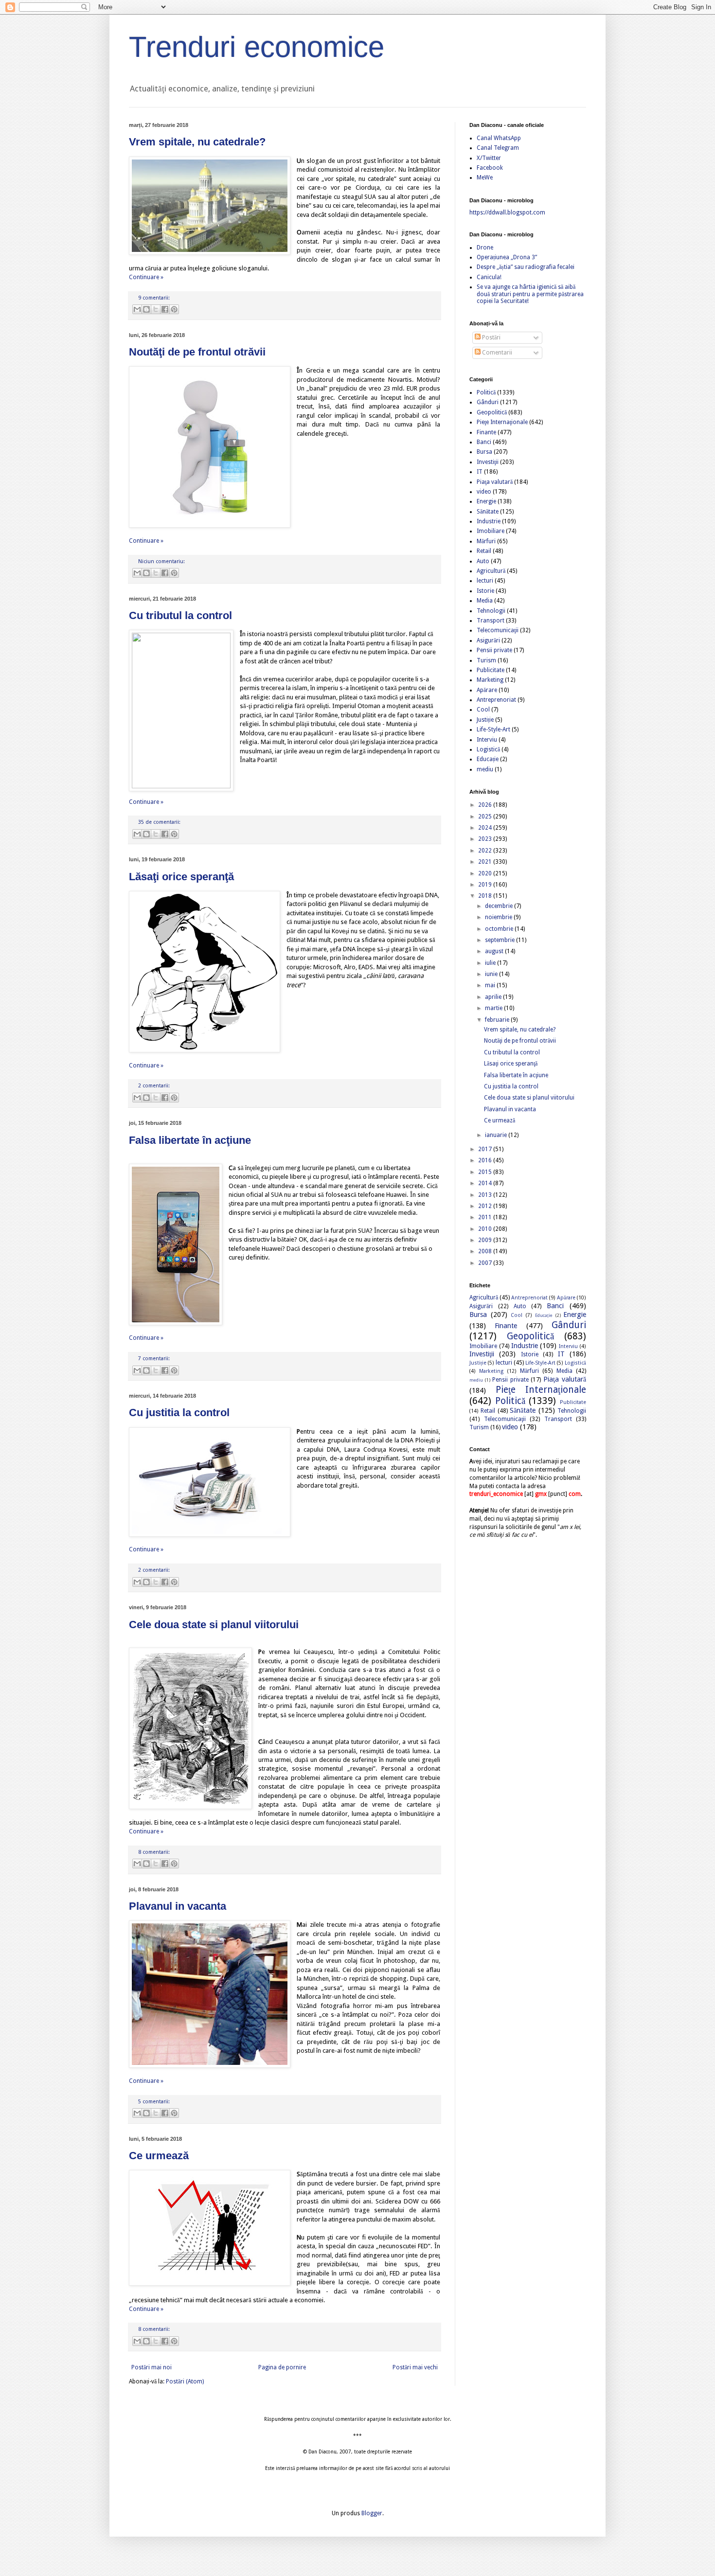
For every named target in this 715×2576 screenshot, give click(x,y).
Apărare (487, 690)
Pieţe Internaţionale (502, 422)
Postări (491, 338)
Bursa (484, 452)
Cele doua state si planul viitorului (214, 1625)
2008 (486, 1251)
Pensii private (494, 650)
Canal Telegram (498, 148)
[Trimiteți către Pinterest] (174, 309)
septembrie (500, 940)
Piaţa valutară (495, 482)
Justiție (485, 720)
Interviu (487, 740)
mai (491, 985)
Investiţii (488, 462)
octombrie (500, 929)
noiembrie (499, 917)
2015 (486, 1172)
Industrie (489, 521)
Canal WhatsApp (499, 138)
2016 (486, 1160)
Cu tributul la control (180, 615)
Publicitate (491, 670)
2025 (486, 817)
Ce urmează (159, 2156)
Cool (483, 710)
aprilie (494, 997)
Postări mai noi (152, 2367)
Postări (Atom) (185, 2381)
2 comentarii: (154, 1086)
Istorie (485, 591)
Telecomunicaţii (498, 630)
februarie (498, 1020)
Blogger (372, 2513)
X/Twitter (489, 158)
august (495, 951)
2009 (486, 1240)
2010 (486, 1229)
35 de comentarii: (159, 822)
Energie (486, 501)
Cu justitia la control (179, 1412)
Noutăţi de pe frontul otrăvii (197, 352)
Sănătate (488, 512)
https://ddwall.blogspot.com (507, 213)
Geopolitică (492, 412)
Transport (491, 621)
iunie (492, 974)
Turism (486, 660)
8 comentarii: (154, 1852)
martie (494, 1008)
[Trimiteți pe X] (156, 309)
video (484, 492)
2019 (486, 885)
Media (485, 601)
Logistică (488, 749)
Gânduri (488, 402)
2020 (486, 873)
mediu (485, 769)
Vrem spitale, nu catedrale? (197, 142)
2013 (486, 1195)
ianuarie (497, 1135)
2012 (486, 1206)
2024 (486, 828)
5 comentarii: (154, 2102)
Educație (488, 759)
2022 (486, 851)
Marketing (490, 680)
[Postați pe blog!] (146, 309)
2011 (486, 1217)
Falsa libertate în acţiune (190, 1140)
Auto (483, 561)
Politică (486, 392)
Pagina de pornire (282, 2367)
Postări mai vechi (415, 2367)
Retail (484, 551)
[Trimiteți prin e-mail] (137, 309)
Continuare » (146, 277)
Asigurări (488, 640)
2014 (486, 1183)
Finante (486, 432)
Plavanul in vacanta (178, 1906)
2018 (486, 896)
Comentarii (496, 353)
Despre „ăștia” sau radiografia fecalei (526, 267)
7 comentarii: (154, 1359)
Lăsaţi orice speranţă (181, 877)
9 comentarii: (154, 298)
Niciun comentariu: (161, 561)
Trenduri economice (257, 47)
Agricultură (491, 571)
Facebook (490, 168)
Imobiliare (491, 531)
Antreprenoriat (496, 700)
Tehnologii (491, 611)
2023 (486, 839)
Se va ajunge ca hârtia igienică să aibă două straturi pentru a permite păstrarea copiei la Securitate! (530, 294)
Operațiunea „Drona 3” (507, 257)
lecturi (485, 581)
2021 (486, 862)
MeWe (485, 178)
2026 (486, 805)
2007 (486, 1263)
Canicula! (489, 277)
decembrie (500, 906)
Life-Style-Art (493, 729)
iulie (491, 963)
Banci (484, 442)
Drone (485, 248)
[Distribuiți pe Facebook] (165, 309)
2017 (486, 1149)
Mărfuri (486, 541)
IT (480, 472)
